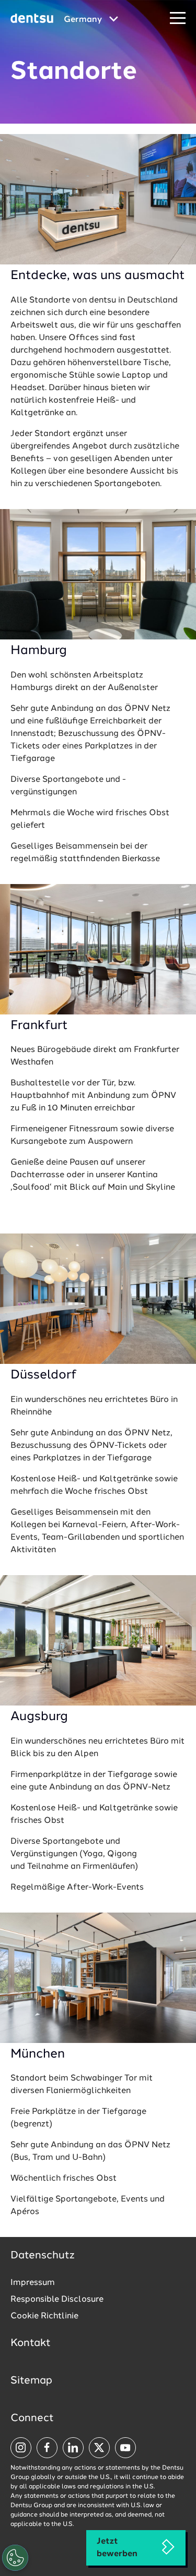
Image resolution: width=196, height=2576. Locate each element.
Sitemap (31, 2381)
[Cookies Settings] (15, 2558)
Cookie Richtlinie (44, 2316)
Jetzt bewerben (117, 2548)
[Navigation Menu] (178, 19)
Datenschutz (43, 2256)
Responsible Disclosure (57, 2300)
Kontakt (31, 2343)
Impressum (33, 2283)
